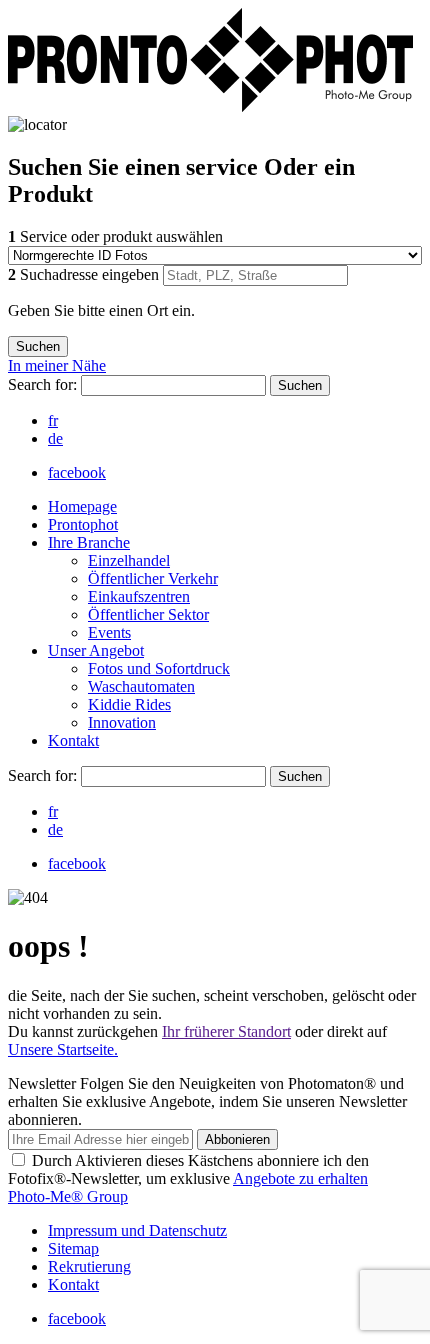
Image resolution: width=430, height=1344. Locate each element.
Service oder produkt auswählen (115, 236)
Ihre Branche (89, 542)
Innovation (122, 722)
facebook (77, 472)
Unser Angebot (96, 650)
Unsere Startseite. (63, 1049)
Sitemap (73, 1248)
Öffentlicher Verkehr (153, 578)
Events (109, 632)
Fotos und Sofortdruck (159, 668)
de (55, 438)
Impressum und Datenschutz (137, 1230)
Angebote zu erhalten (300, 1178)
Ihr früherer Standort (226, 1031)
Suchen (300, 385)
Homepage (82, 506)
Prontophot (83, 524)
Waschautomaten (141, 686)
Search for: (44, 384)
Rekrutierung (89, 1266)
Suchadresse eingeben (85, 274)
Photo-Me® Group (68, 1196)
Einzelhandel (129, 560)
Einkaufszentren (139, 596)
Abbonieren (237, 1139)
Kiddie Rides (129, 704)
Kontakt (73, 740)
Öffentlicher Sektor (148, 614)
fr (53, 420)
